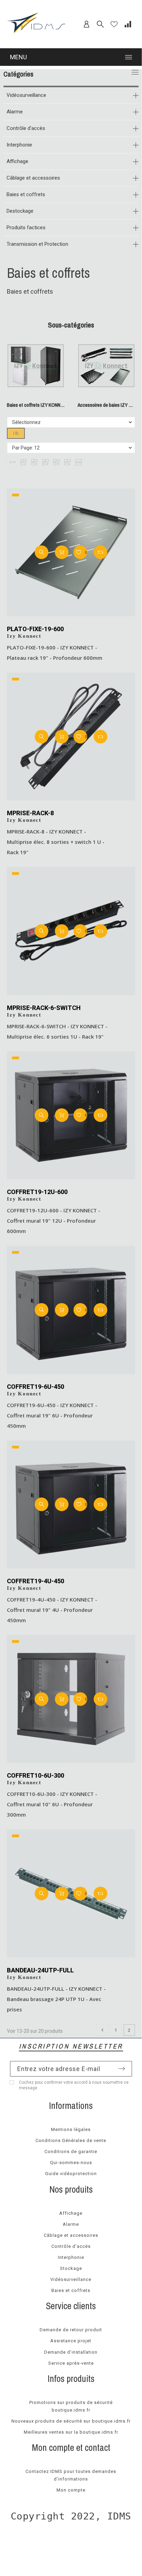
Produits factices (26, 228)
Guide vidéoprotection (71, 2174)
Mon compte (71, 2490)
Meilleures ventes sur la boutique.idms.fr (71, 2432)
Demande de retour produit (71, 2330)
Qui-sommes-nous (71, 2163)
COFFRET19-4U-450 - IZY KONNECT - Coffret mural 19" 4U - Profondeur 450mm (52, 1610)
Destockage (20, 211)
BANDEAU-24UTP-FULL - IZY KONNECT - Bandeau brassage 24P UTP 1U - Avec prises (56, 1999)
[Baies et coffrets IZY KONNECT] (36, 396)
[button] (12, 462)
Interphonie (19, 145)
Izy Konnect (24, 636)
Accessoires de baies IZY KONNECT (106, 405)
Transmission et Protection (37, 244)
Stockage (71, 2268)
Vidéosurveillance (26, 95)
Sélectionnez (26, 422)
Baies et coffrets (26, 194)
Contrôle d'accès (26, 128)
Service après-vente (71, 2363)
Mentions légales (71, 2129)
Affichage (17, 161)
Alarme (15, 112)
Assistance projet (71, 2341)
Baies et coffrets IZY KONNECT (36, 405)
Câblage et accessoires (33, 178)
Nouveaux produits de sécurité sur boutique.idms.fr (71, 2421)
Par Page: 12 (26, 448)
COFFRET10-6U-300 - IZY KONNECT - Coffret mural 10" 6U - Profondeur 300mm (52, 1804)
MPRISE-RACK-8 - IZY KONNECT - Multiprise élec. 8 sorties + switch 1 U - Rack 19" (56, 842)
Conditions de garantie (71, 2151)
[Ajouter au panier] (62, 552)
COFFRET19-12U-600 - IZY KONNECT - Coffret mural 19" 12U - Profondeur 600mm (54, 1221)
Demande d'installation (71, 2352)
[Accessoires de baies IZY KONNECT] (106, 396)
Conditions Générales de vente (71, 2140)
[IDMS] (37, 24)
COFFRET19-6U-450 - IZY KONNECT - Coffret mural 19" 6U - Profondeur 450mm (52, 1415)
